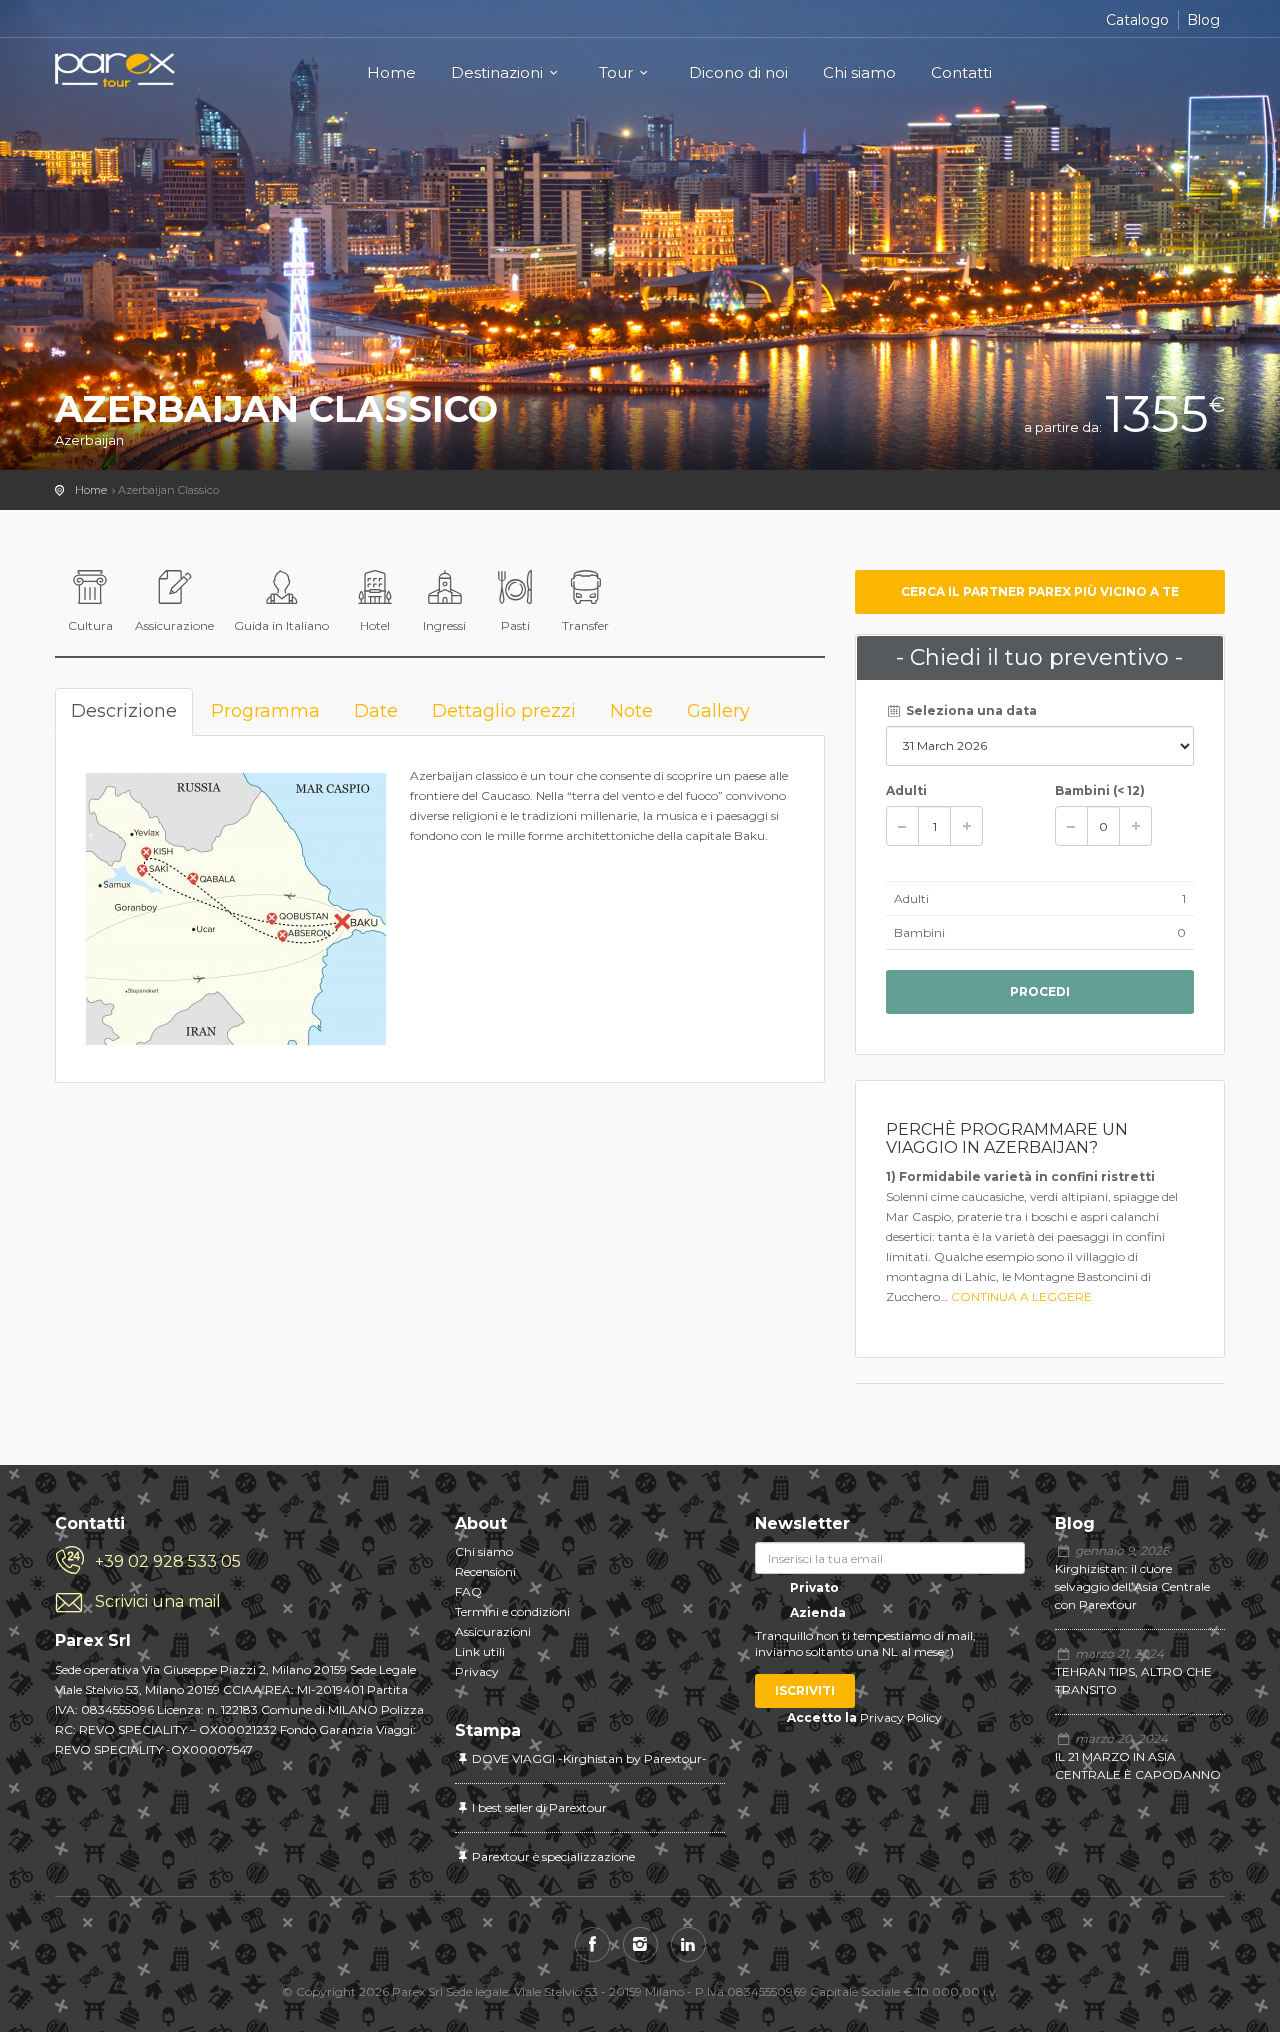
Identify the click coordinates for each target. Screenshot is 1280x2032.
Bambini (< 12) (1100, 790)
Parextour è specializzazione (553, 1856)
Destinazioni (497, 72)
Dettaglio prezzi (504, 711)
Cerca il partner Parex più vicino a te (1040, 591)
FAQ (468, 1591)
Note (631, 711)
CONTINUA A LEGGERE (1021, 1296)
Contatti (961, 72)
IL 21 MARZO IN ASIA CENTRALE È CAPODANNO (1138, 1765)
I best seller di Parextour (539, 1807)
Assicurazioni (493, 1631)
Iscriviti (805, 1690)
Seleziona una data (970, 710)
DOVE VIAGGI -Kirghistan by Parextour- (589, 1758)
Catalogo (1137, 20)
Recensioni (485, 1571)
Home (391, 72)
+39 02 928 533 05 (168, 1561)
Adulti (906, 790)
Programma (265, 711)
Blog (1203, 20)
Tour (616, 72)
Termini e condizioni (512, 1611)
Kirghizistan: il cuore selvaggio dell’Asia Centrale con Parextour (1132, 1586)
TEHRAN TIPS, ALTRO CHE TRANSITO (1133, 1680)
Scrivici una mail (158, 1601)
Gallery (718, 711)
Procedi (1040, 991)
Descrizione (124, 711)
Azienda (816, 1612)
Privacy (477, 1671)
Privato (813, 1587)
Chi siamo (859, 72)
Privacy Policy (901, 1717)
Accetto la (822, 1717)
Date (376, 711)
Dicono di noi (738, 72)
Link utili (480, 1651)
